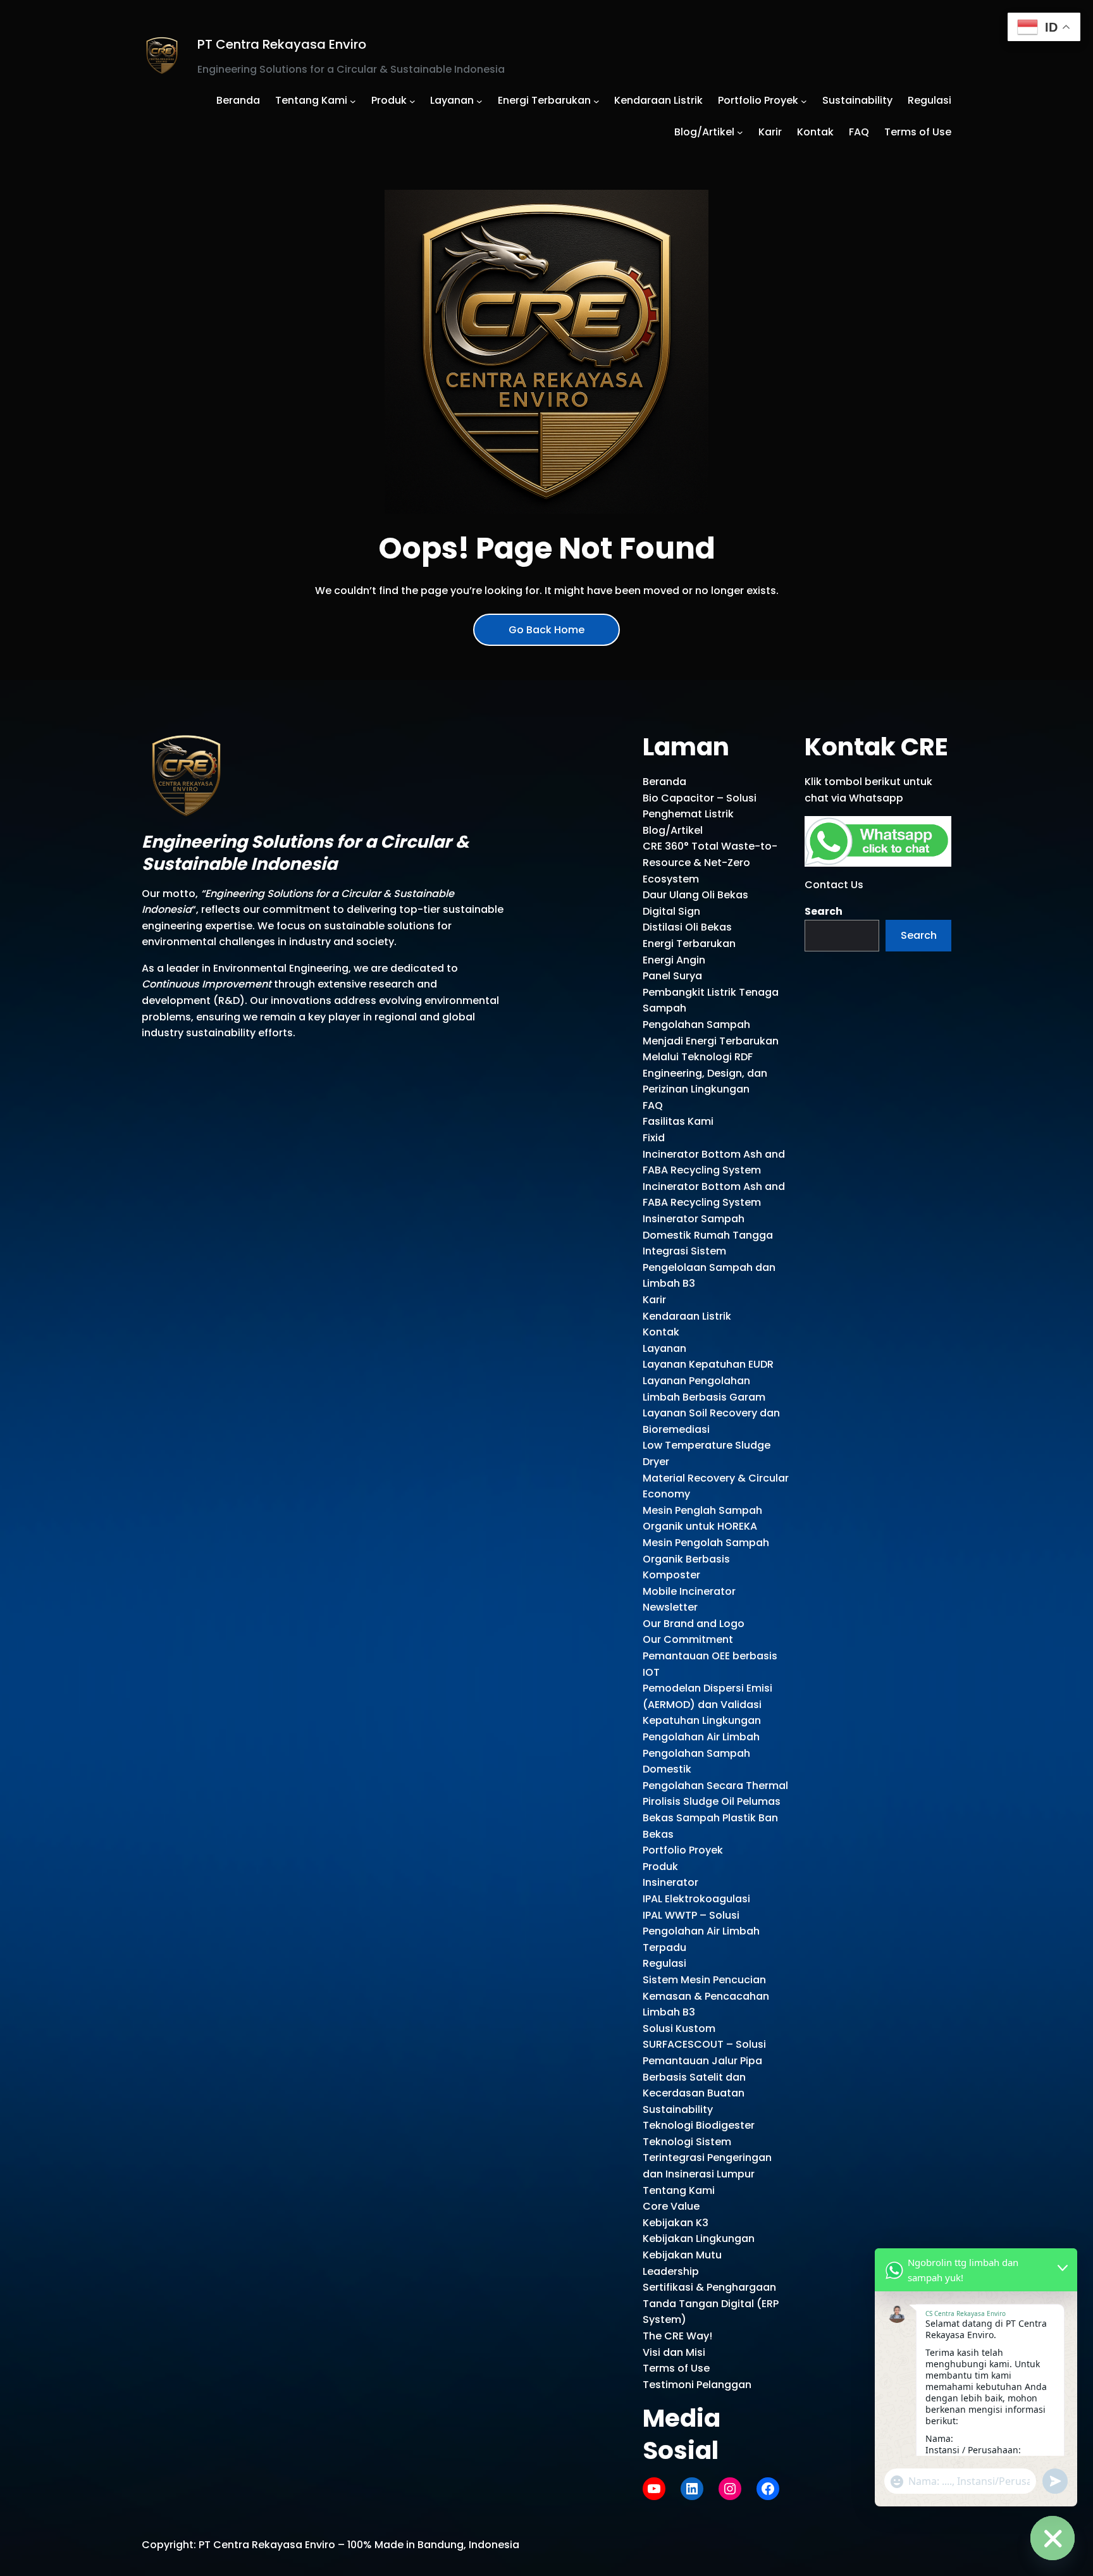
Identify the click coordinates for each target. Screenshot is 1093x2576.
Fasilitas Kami (678, 1121)
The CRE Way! (677, 2336)
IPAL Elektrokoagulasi (696, 1899)
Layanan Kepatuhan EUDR (708, 1364)
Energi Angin (674, 960)
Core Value (671, 2206)
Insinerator (670, 1882)
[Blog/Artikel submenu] (740, 132)
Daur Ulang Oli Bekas (695, 895)
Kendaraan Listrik (687, 1316)
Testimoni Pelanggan (697, 2385)
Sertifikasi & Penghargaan (709, 2287)
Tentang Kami (679, 2190)
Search (824, 911)
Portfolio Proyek (683, 1850)
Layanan (664, 1348)
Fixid (654, 1138)
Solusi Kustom (679, 2028)
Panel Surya (672, 976)
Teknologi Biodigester (699, 2125)
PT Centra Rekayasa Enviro (282, 44)
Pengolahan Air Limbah (701, 1737)
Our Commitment (688, 1639)
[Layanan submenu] (479, 101)
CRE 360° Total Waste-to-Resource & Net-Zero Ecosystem (710, 862)
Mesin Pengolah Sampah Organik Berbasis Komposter (706, 1559)
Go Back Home (546, 630)
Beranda (664, 782)
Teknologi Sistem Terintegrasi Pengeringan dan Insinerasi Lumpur (707, 2158)
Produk (660, 1867)
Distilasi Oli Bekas (687, 927)
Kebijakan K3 (676, 2223)
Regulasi (664, 1963)
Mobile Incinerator (689, 1591)
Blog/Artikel (673, 830)
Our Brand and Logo (694, 1624)
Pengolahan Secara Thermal (715, 1786)
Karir (654, 1300)
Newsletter (670, 1607)
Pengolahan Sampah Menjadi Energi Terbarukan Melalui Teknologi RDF (711, 1041)
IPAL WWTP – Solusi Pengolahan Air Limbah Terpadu (701, 1931)
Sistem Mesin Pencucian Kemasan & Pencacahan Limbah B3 (706, 1996)
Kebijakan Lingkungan (699, 2239)
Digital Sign (671, 911)
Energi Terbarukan (689, 944)
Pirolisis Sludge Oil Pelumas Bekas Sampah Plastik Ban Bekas (712, 1817)
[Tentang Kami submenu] (353, 101)
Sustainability (678, 2109)
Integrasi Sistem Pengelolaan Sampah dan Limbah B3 (709, 1267)
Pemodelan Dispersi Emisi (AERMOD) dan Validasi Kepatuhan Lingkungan (707, 1704)
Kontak (661, 1332)
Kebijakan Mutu (682, 2255)
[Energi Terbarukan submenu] (596, 101)
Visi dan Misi (674, 2352)
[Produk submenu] (412, 101)
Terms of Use (676, 2368)
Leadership (671, 2271)
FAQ (653, 1105)
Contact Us (834, 885)
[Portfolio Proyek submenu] (804, 101)
